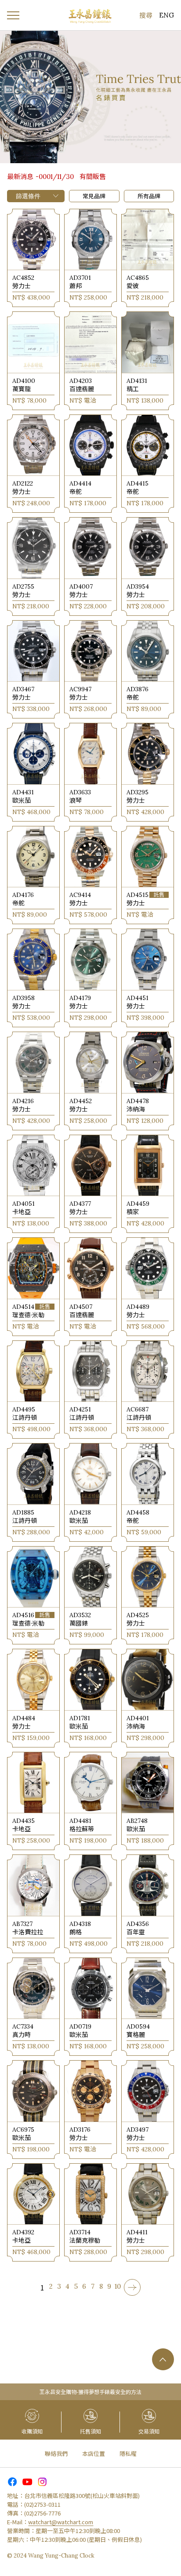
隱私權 (128, 2453)
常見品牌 (94, 196)
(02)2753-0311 (42, 2504)
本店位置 (94, 2453)
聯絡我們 (56, 2453)
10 (118, 2287)
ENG (167, 15)
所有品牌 (149, 196)
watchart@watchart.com (61, 2522)
